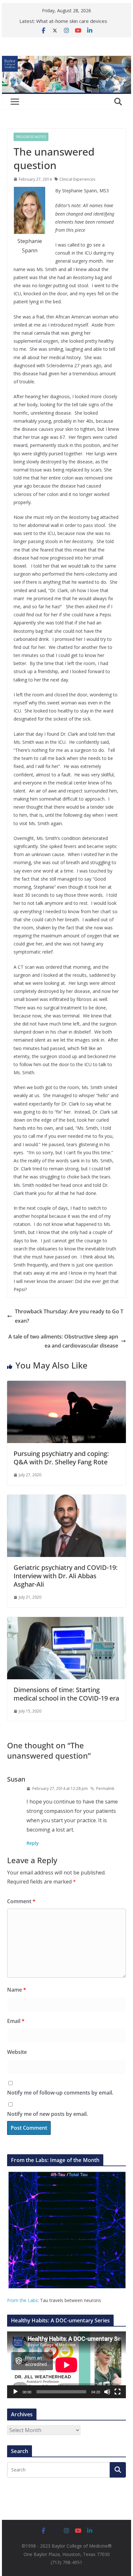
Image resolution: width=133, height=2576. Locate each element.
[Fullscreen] (118, 2392)
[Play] (15, 2392)
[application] (66, 2365)
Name (17, 1990)
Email (16, 2021)
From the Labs (22, 2300)
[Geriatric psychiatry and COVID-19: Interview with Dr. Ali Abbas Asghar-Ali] (66, 1499)
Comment (21, 1901)
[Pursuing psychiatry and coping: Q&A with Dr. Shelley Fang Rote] (66, 1385)
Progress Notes (31, 137)
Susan (16, 1779)
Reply (33, 1843)
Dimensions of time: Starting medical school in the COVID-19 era (66, 1694)
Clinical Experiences (77, 179)
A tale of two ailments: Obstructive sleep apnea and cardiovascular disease (63, 1341)
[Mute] (107, 2392)
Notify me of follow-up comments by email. (60, 2093)
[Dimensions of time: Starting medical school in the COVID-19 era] (66, 1621)
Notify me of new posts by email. (47, 2114)
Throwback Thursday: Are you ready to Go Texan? (69, 1316)
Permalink (105, 1788)
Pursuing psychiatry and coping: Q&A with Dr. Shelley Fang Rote (61, 1458)
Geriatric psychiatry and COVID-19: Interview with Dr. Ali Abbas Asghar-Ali (66, 1576)
